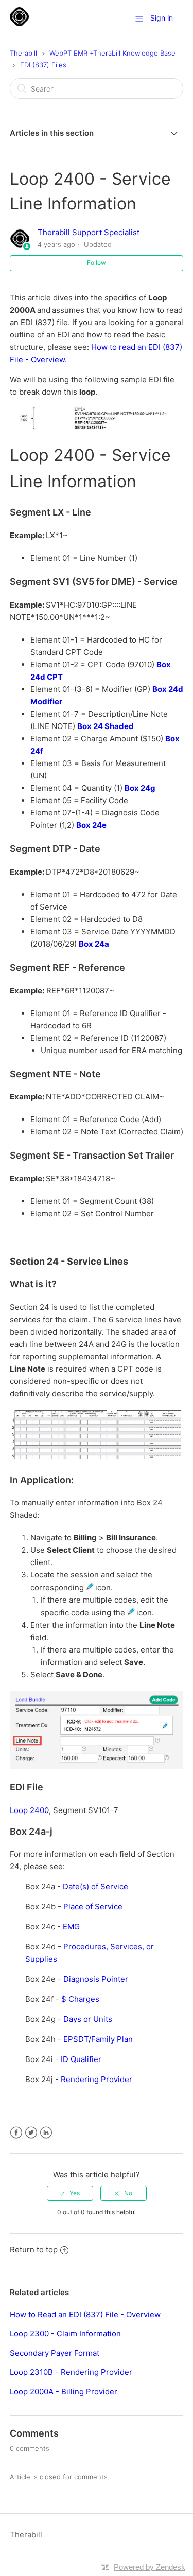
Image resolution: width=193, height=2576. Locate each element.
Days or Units (88, 2019)
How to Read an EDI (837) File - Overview (85, 2314)
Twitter (31, 2133)
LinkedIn (46, 2133)
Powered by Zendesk (150, 2567)
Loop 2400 (29, 1810)
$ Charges (80, 1999)
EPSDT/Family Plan (98, 2039)
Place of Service (93, 1906)
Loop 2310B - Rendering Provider (71, 2372)
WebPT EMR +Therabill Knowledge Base (112, 53)
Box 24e (91, 825)
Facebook (16, 2133)
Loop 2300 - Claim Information (65, 2333)
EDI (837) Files (43, 65)
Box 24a (94, 944)
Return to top (34, 2250)
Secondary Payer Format (55, 2353)
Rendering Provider (97, 2079)
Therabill (23, 53)
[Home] (19, 23)
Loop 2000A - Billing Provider (64, 2392)
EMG (71, 1926)
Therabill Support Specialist (89, 232)
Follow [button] (97, 263)
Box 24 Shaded (106, 726)
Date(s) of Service (95, 1886)
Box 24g (140, 788)
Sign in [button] (162, 18)
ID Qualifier (81, 2059)
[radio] (70, 2193)
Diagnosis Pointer (96, 1979)
